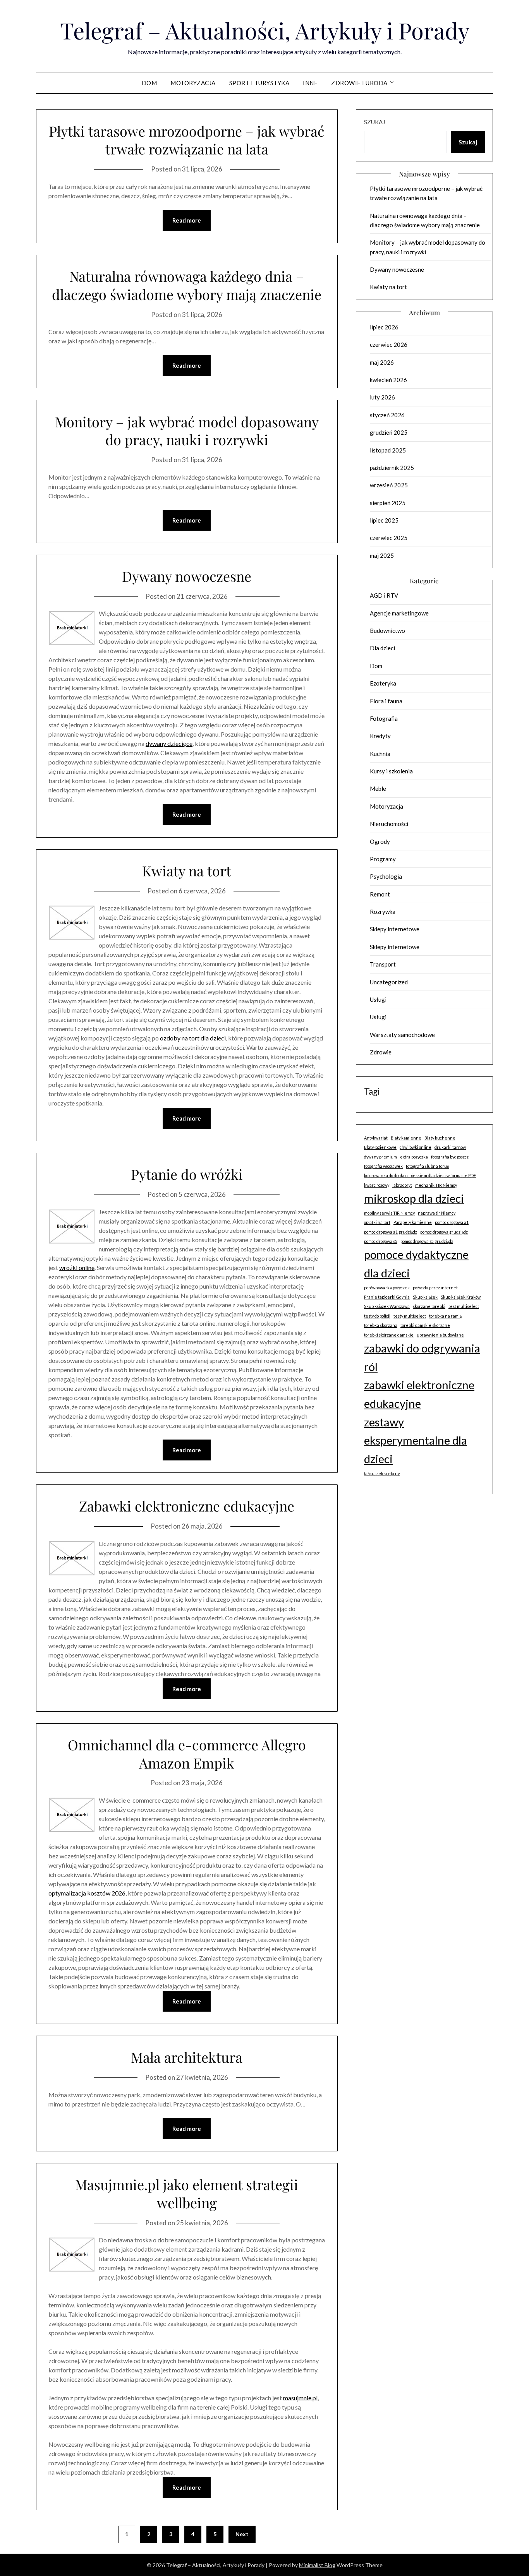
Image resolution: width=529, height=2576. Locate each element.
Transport (383, 964)
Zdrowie (381, 1052)
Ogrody (380, 842)
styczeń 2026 (387, 415)
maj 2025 (382, 555)
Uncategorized (389, 982)
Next (242, 2534)
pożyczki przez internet (435, 1288)
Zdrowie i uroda (359, 83)
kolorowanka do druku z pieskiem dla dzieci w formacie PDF (420, 1175)
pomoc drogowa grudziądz (444, 1232)
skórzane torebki (429, 1306)
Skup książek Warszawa (387, 1306)
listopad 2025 (388, 450)
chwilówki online (416, 1147)
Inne (310, 83)
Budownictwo (387, 631)
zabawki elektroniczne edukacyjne (419, 1394)
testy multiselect (410, 1316)
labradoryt (402, 1185)
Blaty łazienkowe (380, 1147)
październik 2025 (392, 468)
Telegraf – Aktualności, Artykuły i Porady (265, 30)
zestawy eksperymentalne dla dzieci (416, 1440)
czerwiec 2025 (389, 538)
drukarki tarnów (450, 1147)
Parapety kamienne (413, 1222)
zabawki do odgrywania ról (422, 1357)
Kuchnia (380, 754)
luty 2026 (382, 397)
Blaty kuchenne (440, 1138)
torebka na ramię (446, 1316)
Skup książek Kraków (461, 1297)
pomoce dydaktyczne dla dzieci (416, 1264)
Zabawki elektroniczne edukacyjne (187, 1506)
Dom (149, 83)
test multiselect (464, 1306)
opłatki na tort (377, 1222)
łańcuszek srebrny (382, 1473)
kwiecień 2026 (388, 380)
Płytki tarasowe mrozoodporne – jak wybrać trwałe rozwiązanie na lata (187, 140)
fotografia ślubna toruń (428, 1166)
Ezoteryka (383, 683)
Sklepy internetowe (395, 929)
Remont (380, 894)
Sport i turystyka (259, 83)
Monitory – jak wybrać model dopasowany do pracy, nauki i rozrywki (187, 431)
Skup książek (425, 1297)
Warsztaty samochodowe (402, 1035)
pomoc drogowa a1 (452, 1222)
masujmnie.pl (300, 2398)
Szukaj (374, 122)
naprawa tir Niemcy (437, 1213)
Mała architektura (187, 2057)
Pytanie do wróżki (187, 1174)
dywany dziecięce (169, 743)
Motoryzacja (193, 83)
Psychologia (386, 876)
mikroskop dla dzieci (414, 1198)
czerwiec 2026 (389, 344)
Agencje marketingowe (399, 613)
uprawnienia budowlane (440, 1335)
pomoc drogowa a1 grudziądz (391, 1232)
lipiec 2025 (384, 520)
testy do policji (377, 1316)
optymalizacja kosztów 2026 (87, 1893)
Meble (378, 788)
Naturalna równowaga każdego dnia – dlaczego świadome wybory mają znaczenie (187, 285)
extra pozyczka (414, 1157)
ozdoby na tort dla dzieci (193, 1038)
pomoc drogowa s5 (381, 1241)
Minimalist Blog (317, 2565)
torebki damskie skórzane (425, 1325)
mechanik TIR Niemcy (436, 1185)
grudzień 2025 (389, 432)
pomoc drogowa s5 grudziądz (427, 1241)
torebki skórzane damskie (389, 1335)
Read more (187, 220)
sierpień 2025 (388, 503)
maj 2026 (382, 362)
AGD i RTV (384, 595)
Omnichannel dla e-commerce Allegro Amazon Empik (187, 1754)
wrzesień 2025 (389, 485)
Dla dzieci (382, 648)
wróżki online (77, 1267)
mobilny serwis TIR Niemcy (389, 1213)
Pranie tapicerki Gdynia (387, 1297)
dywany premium (380, 1157)
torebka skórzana (381, 1325)
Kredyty (380, 736)
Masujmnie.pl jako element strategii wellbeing (187, 2193)
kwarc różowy (377, 1185)
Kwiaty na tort (187, 871)
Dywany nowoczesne (187, 576)
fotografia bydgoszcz (450, 1157)
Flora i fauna (386, 701)
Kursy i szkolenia (391, 771)
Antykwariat (376, 1138)
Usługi (378, 999)
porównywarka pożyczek (387, 1288)
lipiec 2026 (384, 327)
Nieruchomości (389, 824)
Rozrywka (383, 912)
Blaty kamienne (406, 1138)
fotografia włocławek (383, 1166)
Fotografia (384, 718)
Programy (383, 859)
